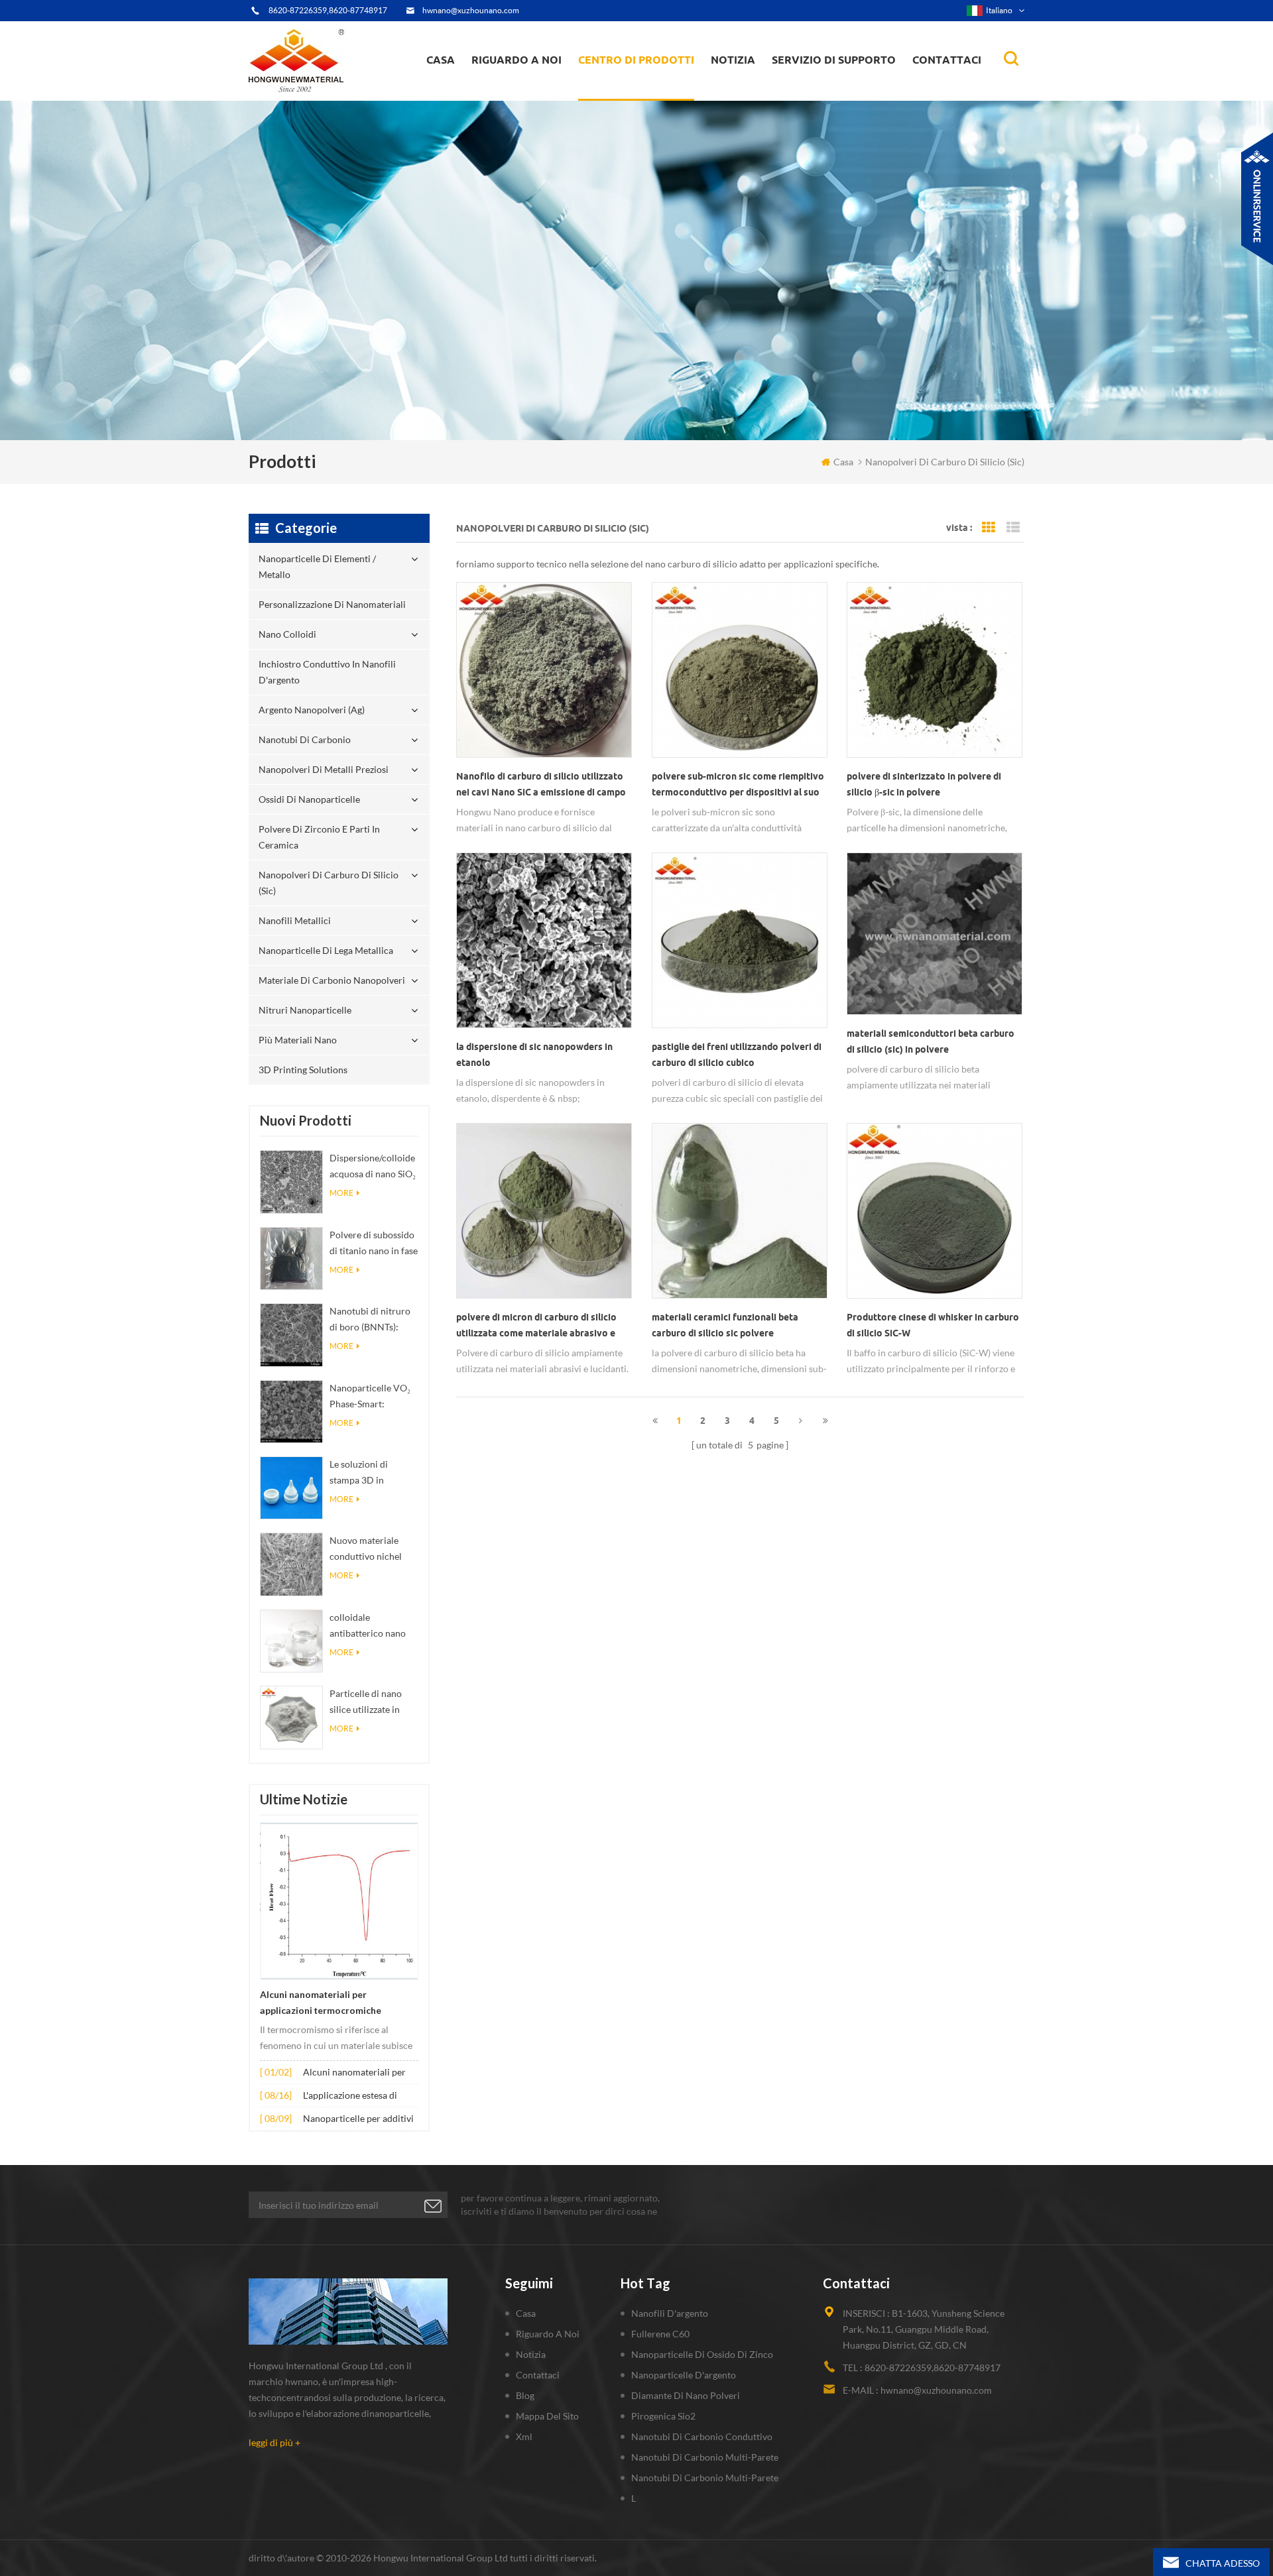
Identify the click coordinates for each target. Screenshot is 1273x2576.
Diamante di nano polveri (686, 2395)
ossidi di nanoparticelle (309, 799)
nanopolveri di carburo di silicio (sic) (329, 883)
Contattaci (947, 60)
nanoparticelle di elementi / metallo (641, 98)
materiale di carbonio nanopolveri (332, 980)
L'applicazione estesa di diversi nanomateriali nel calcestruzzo (354, 2096)
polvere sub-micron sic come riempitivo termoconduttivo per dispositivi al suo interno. (738, 786)
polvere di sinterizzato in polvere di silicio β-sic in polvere (924, 784)
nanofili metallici (295, 920)
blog (525, 2395)
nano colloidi (619, 92)
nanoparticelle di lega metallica (326, 950)
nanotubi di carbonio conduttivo (702, 2436)
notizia (733, 60)
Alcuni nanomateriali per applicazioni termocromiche (321, 2003)
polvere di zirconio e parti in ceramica (651, 82)
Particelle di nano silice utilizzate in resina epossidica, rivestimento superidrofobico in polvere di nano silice (373, 1703)
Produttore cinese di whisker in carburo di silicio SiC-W (933, 1325)
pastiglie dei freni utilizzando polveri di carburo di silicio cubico (737, 1055)
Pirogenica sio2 (663, 2416)
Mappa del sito (547, 2416)
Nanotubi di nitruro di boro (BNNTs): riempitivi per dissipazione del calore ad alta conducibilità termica (374, 1320)
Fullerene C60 (660, 2334)
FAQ (496, 92)
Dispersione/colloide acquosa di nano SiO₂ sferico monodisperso (373, 1167)
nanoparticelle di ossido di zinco (702, 2354)
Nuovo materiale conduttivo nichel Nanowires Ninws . (368, 1550)
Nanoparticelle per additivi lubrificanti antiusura (358, 2120)
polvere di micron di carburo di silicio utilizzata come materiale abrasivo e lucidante (536, 1326)
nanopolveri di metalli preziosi (324, 769)
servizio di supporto (834, 60)
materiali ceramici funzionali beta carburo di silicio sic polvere (725, 1325)
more (341, 1193)
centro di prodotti (636, 60)
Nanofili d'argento (670, 2313)
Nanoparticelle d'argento (684, 2375)
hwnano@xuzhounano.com (471, 10)
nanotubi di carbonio (305, 739)
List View (1013, 528)
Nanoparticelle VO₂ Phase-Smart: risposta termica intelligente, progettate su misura (372, 1397)
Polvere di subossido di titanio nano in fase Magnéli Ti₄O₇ (374, 1244)
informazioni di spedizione (530, 90)
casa (441, 60)
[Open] (1257, 199)
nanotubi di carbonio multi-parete (705, 2457)
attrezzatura (505, 97)
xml (524, 2436)
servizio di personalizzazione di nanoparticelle (543, 88)
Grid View (989, 528)
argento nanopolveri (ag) (653, 88)
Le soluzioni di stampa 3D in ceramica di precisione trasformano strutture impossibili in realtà (372, 1473)
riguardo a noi (516, 60)
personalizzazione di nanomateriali (629, 94)
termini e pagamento (521, 94)
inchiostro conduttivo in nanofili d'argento (637, 90)
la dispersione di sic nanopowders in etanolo (534, 1055)
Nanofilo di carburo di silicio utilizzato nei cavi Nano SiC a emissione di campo (541, 784)
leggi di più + (274, 2442)
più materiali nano (298, 1040)
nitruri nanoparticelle (305, 1010)
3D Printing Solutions (303, 1070)
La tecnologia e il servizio (529, 99)
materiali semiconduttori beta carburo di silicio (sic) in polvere (931, 1041)
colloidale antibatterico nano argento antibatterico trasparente (373, 1626)
